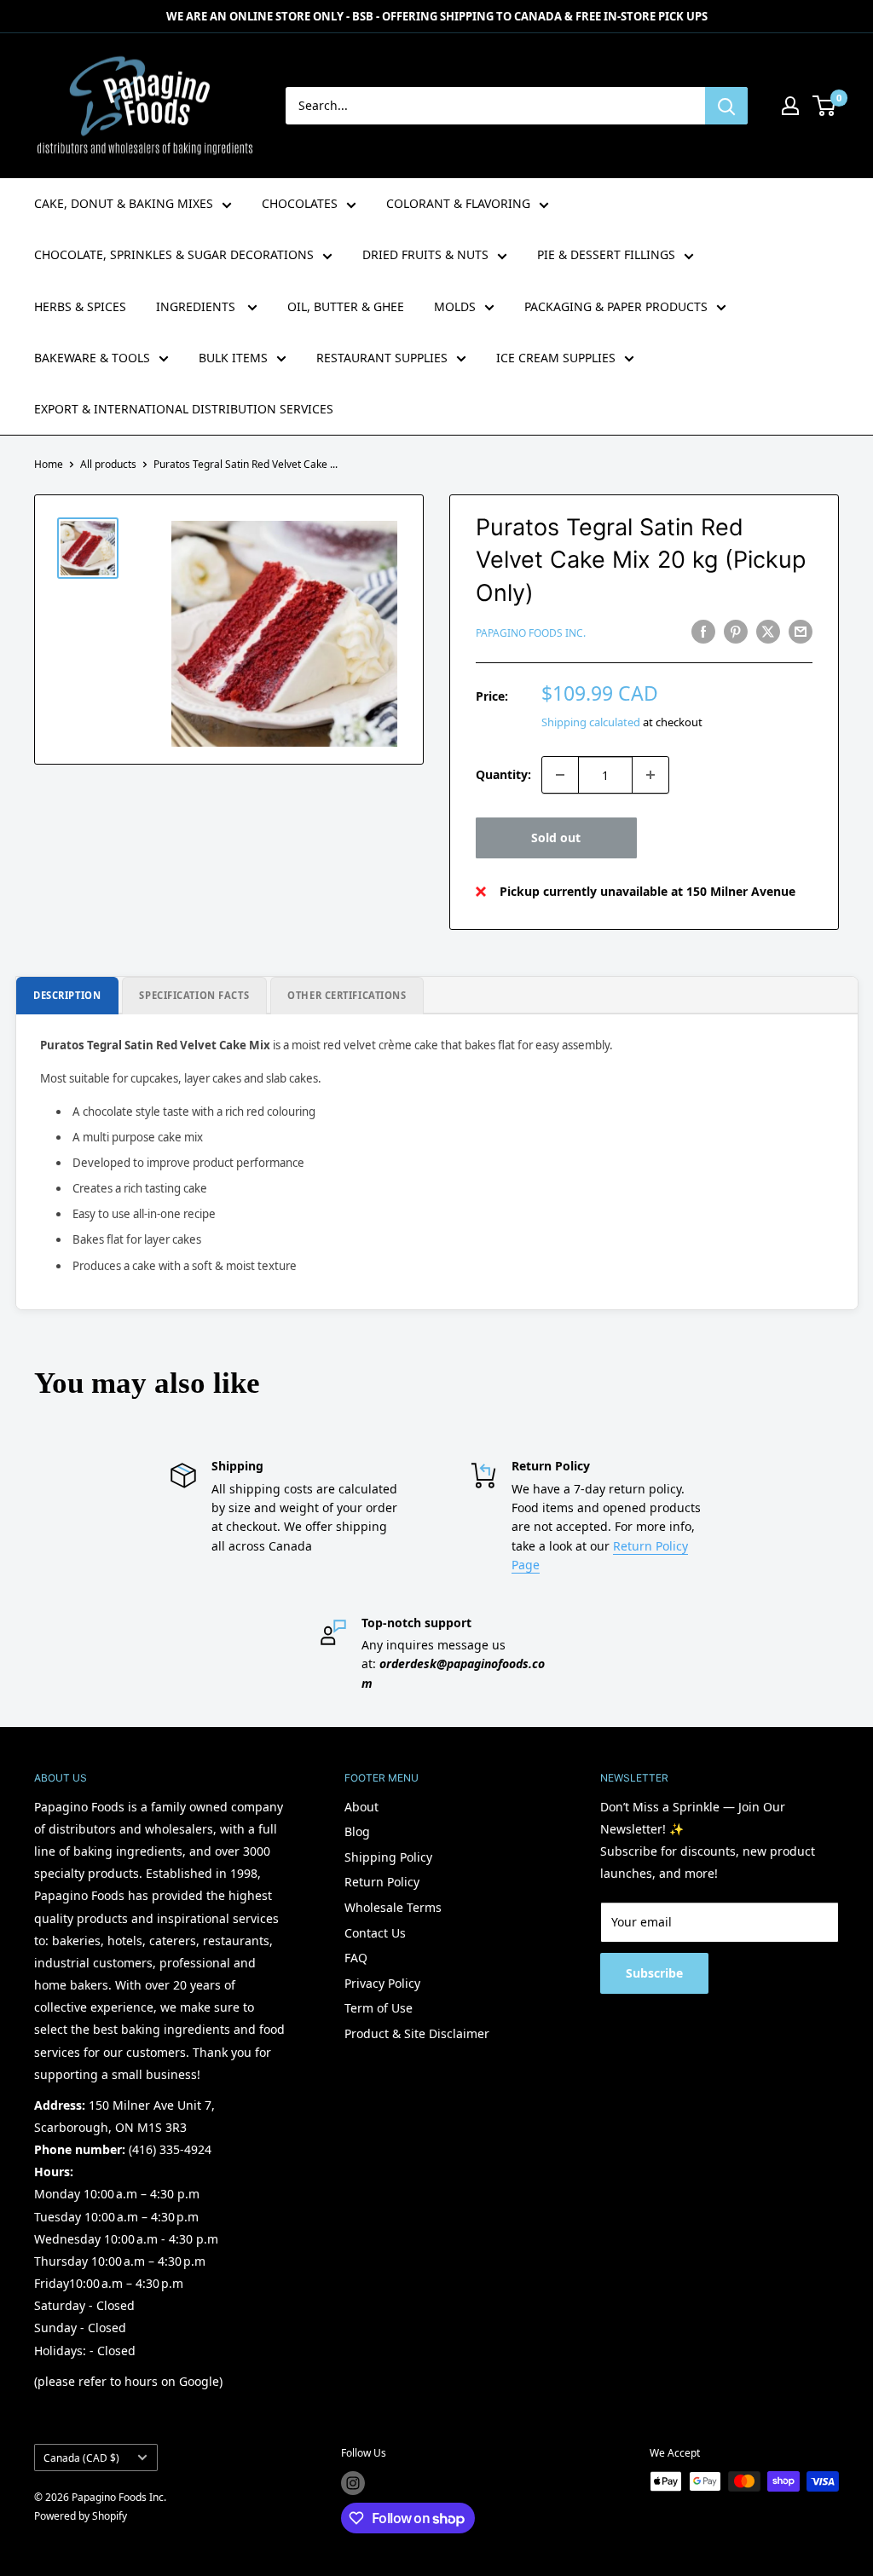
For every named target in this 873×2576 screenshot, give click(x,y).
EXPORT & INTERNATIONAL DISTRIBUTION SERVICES (184, 409)
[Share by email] (801, 632)
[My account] (790, 106)
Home (49, 464)
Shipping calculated (591, 722)
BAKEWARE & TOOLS (92, 358)
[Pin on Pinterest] (736, 632)
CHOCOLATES (300, 203)
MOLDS (455, 306)
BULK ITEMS (233, 358)
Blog (357, 1831)
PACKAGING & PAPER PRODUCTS (616, 306)
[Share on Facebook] (703, 632)
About (361, 1807)
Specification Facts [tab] (194, 995)
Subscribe (654, 1973)
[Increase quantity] (650, 775)
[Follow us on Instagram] (353, 2483)
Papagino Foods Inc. (531, 633)
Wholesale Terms (393, 1907)
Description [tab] (67, 995)
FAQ (356, 1958)
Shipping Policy (388, 1857)
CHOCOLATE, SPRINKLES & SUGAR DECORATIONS (174, 254)
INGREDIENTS (197, 306)
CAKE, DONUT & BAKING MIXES (124, 203)
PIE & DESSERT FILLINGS (606, 254)
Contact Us (375, 1933)
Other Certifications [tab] (347, 995)
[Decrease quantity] (560, 775)
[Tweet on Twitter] (768, 632)
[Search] (726, 106)
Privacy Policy (382, 1983)
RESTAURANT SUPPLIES (382, 358)
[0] (825, 106)
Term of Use (379, 2008)
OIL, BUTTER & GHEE (346, 306)
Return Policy (382, 1882)
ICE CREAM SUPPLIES (556, 358)
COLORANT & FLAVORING (458, 203)
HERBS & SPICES (80, 306)
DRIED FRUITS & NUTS (425, 254)
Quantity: (503, 774)
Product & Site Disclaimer (417, 2033)
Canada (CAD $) (81, 2458)
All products (108, 464)
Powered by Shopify (81, 2516)
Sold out (556, 837)
